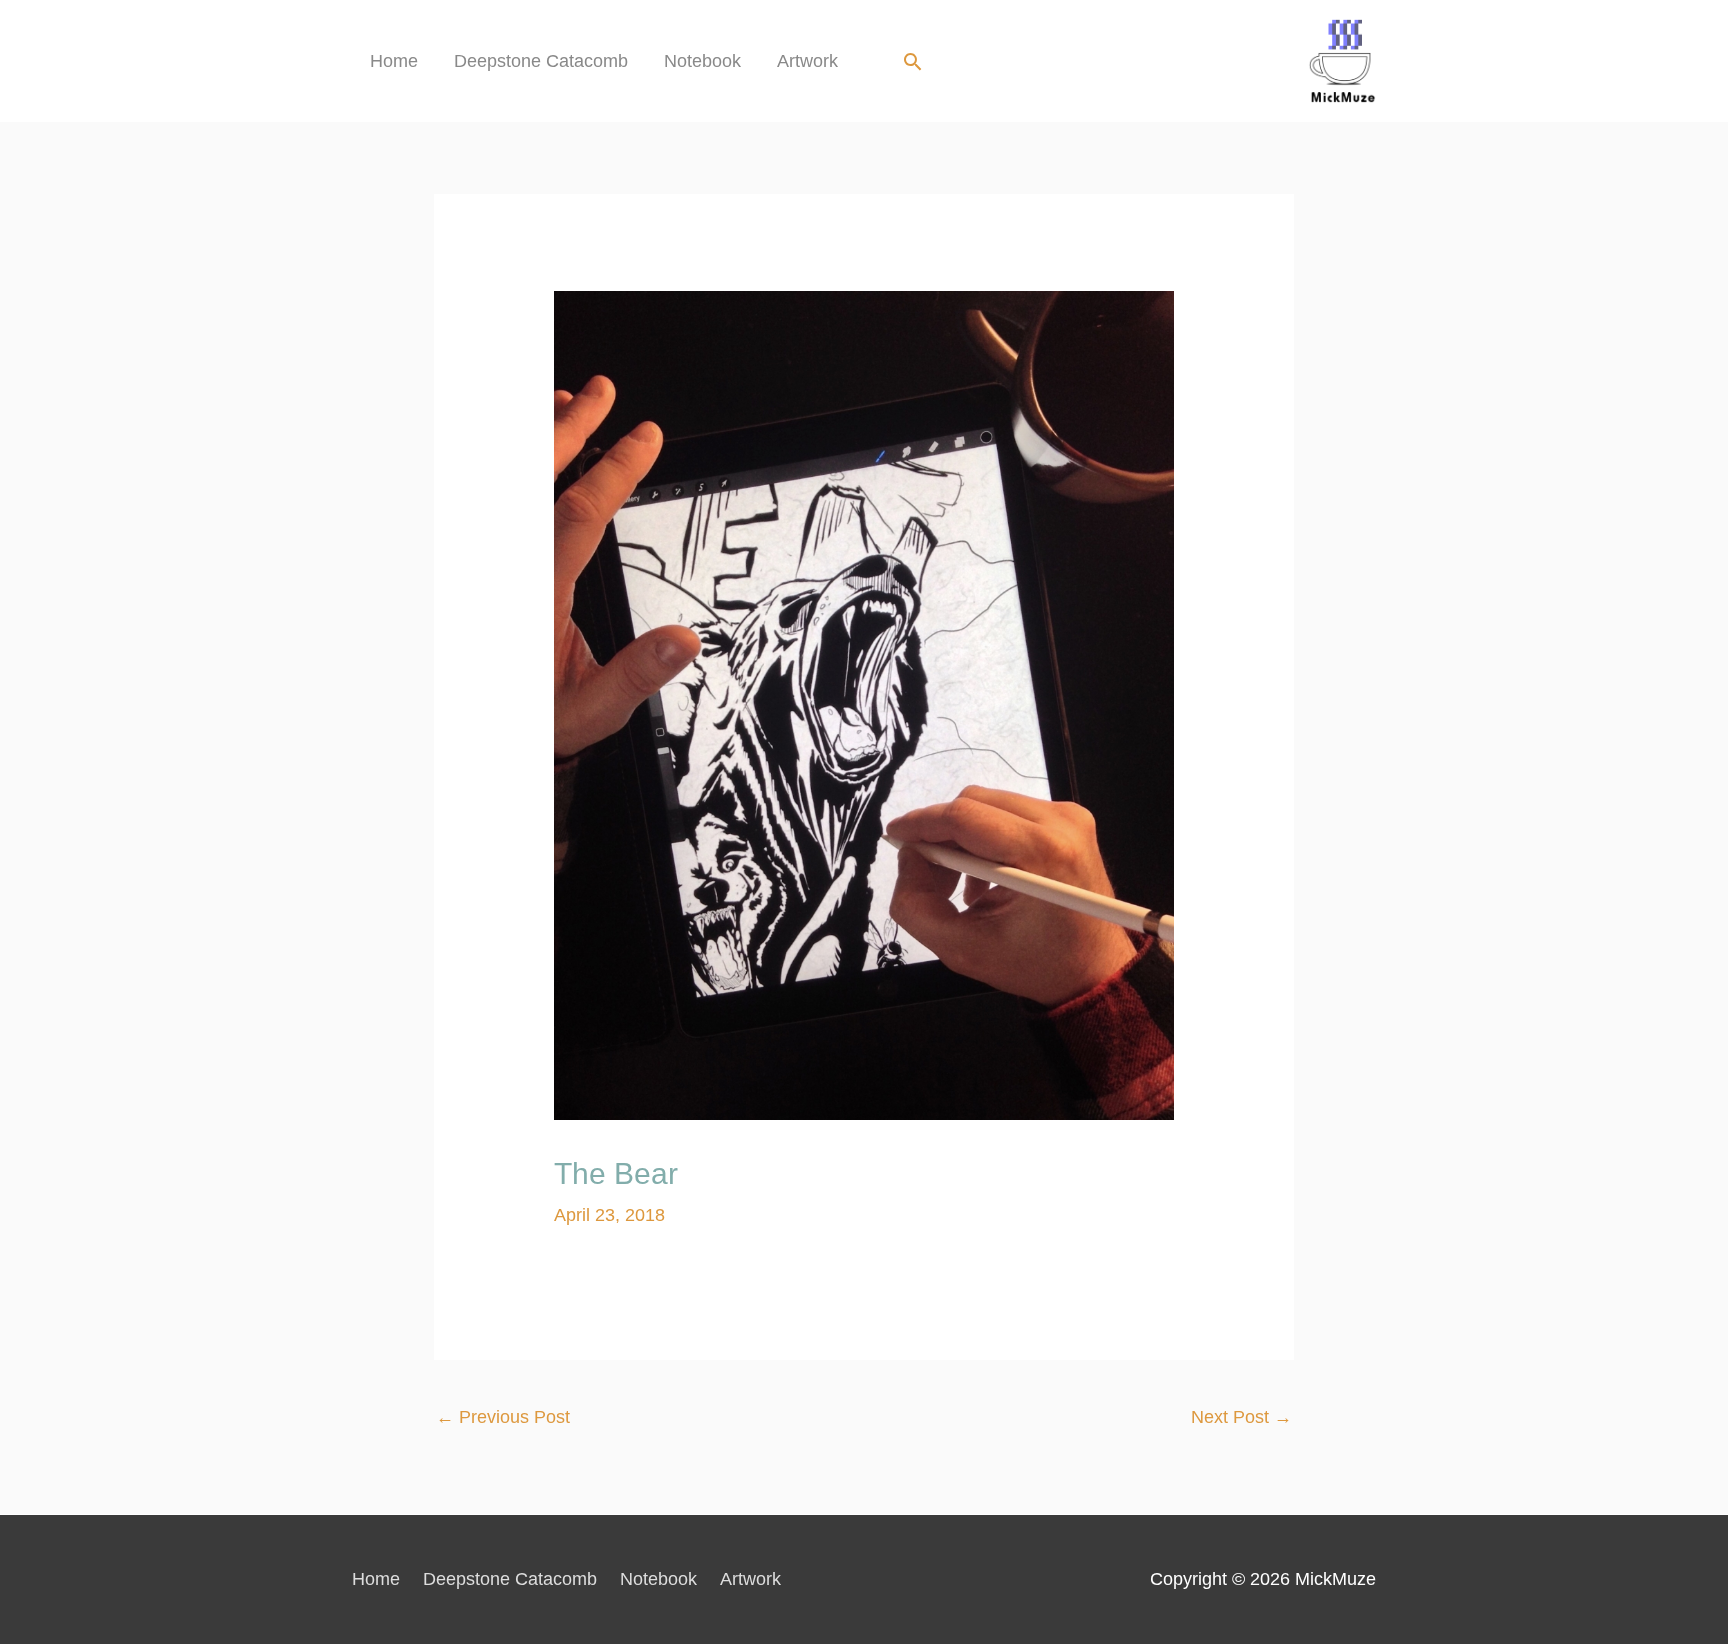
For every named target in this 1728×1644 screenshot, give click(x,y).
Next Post (1241, 1417)
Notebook (702, 61)
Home (394, 61)
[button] (912, 61)
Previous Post (503, 1417)
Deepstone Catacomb (541, 61)
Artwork (807, 61)
